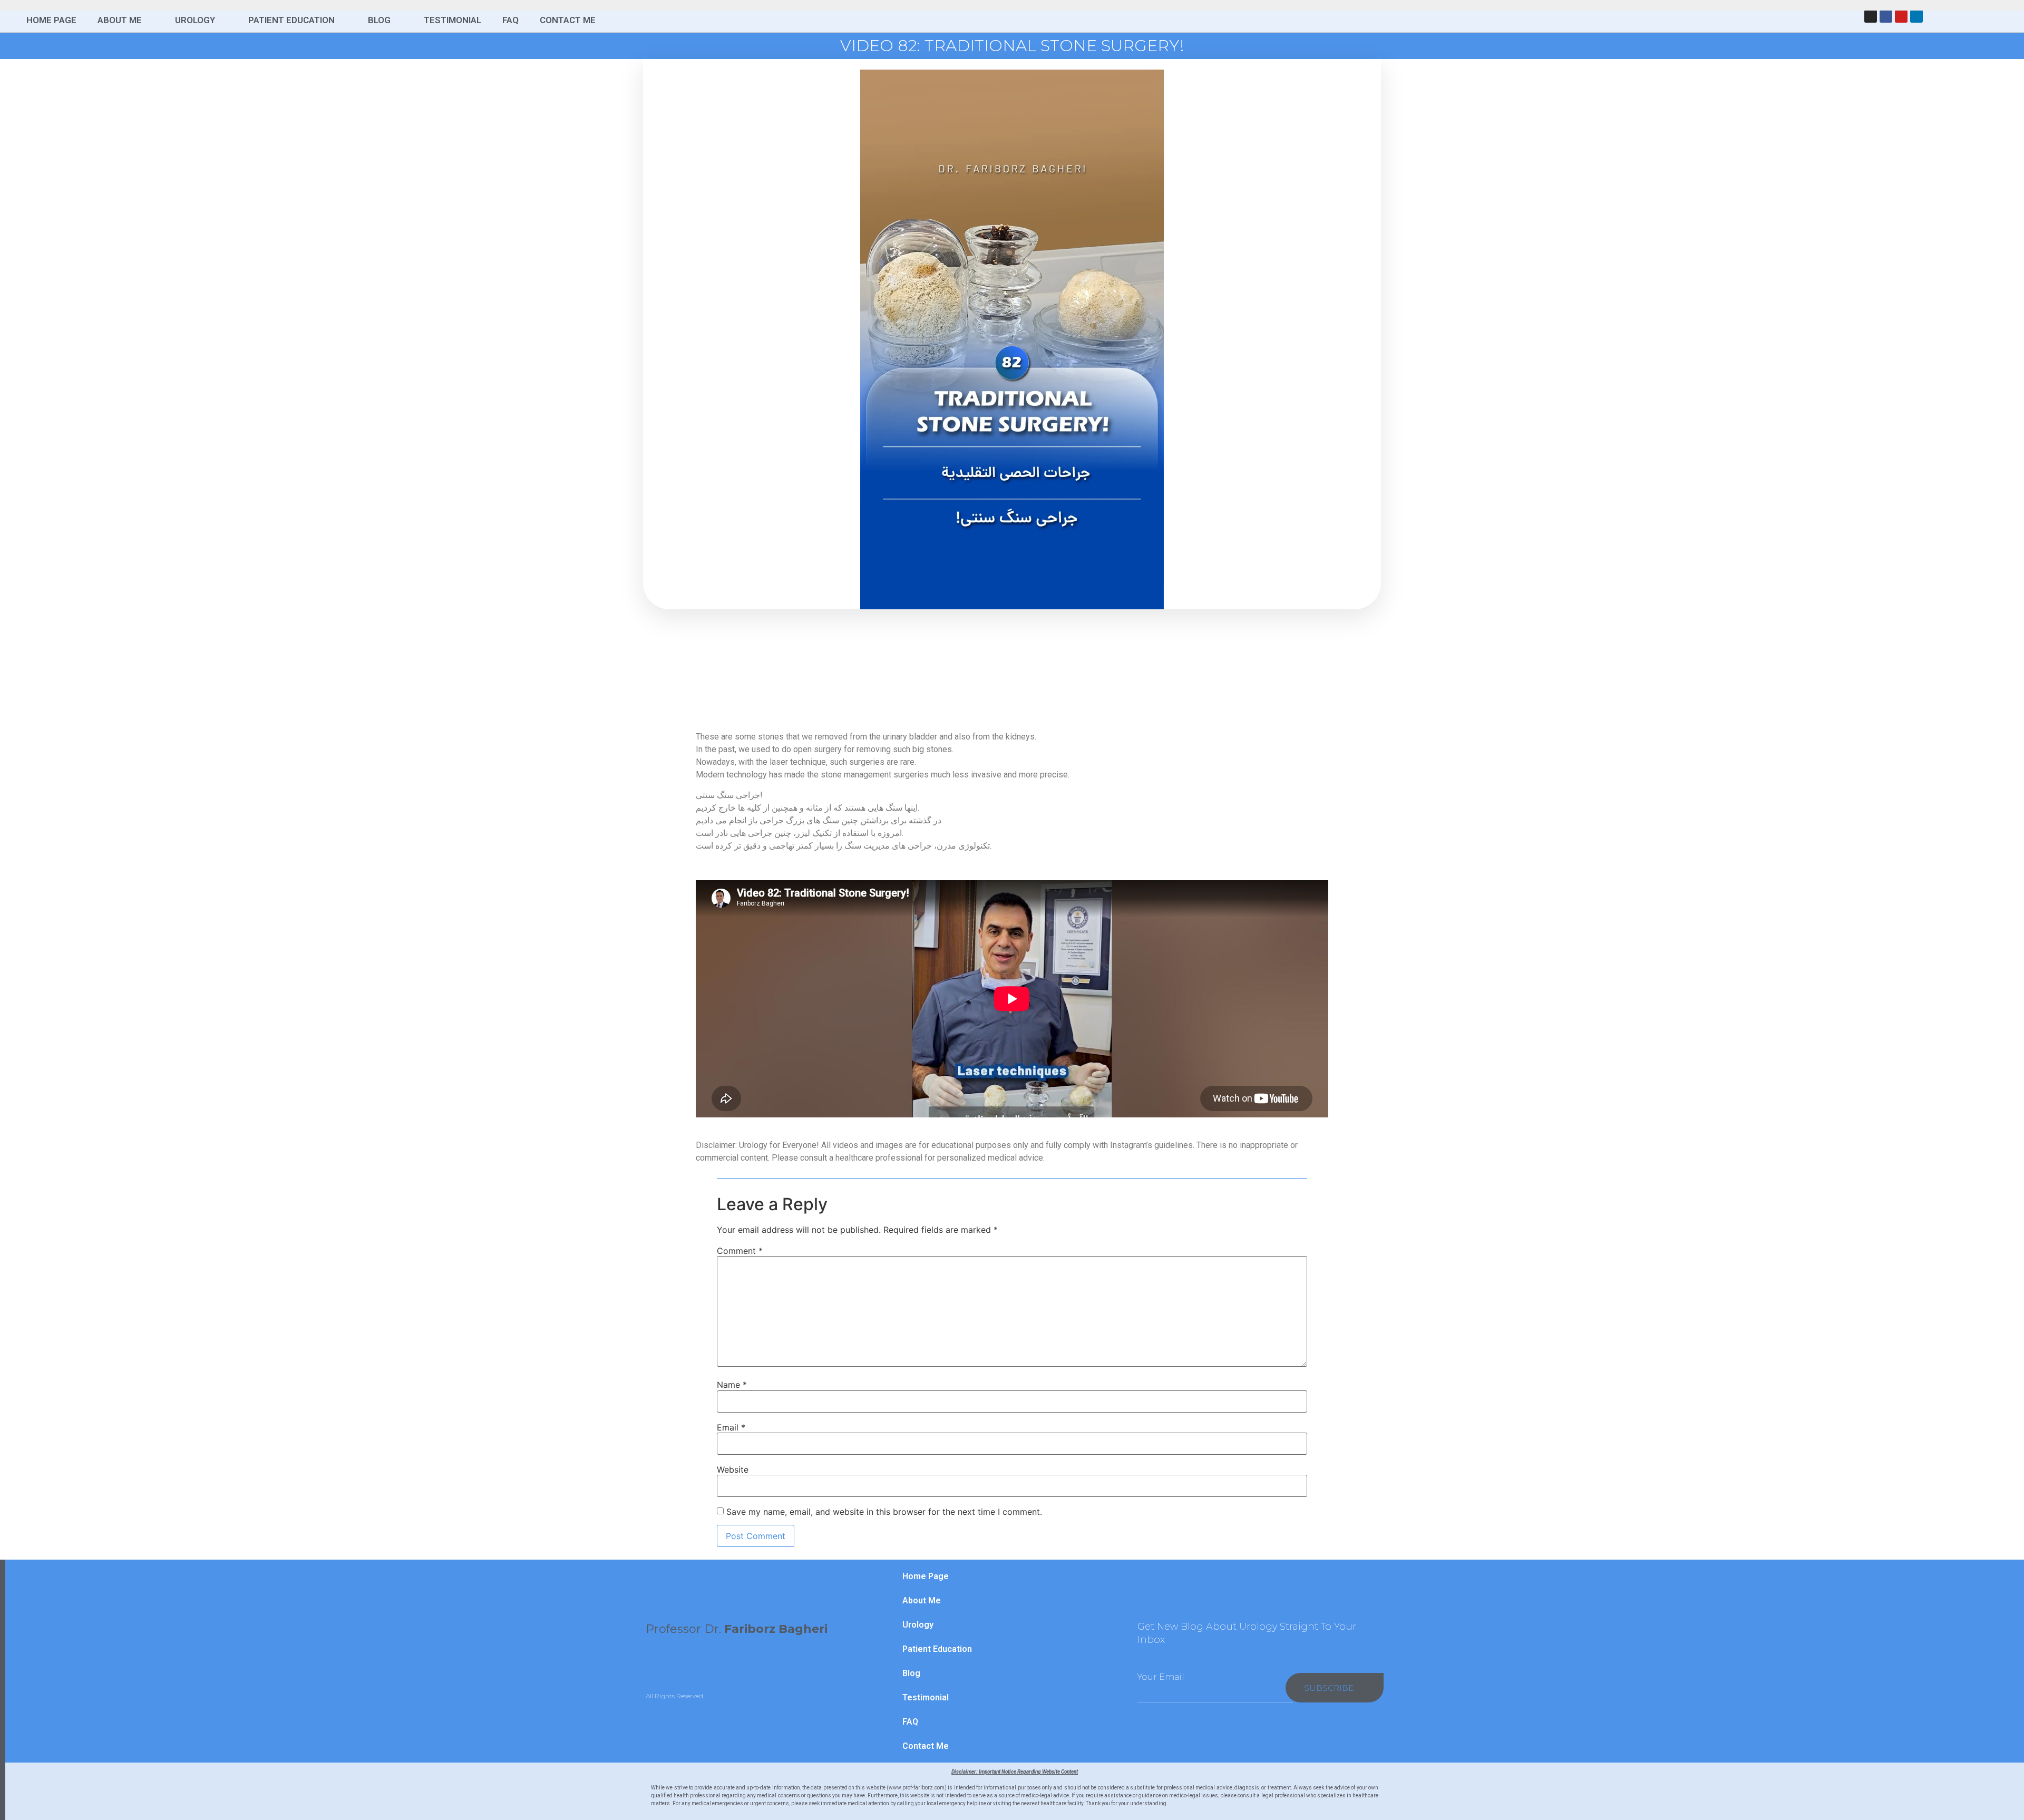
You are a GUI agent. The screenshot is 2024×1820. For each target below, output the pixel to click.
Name (732, 1385)
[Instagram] (1871, 16)
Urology (195, 20)
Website (733, 1469)
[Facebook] (1886, 16)
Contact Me (568, 20)
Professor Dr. (737, 1629)
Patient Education (291, 20)
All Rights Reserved (674, 1696)
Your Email (1161, 1677)
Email (731, 1427)
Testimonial (453, 20)
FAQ (510, 20)
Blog (379, 20)
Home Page (51, 20)
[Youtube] (1901, 16)
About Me (120, 20)
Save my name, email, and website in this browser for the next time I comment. (884, 1512)
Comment (740, 1251)
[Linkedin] (1916, 16)
